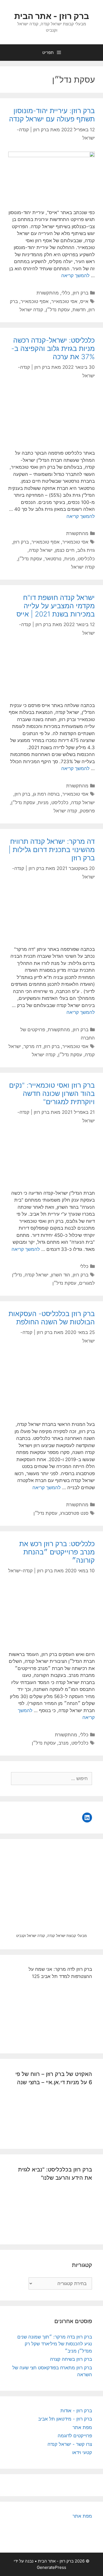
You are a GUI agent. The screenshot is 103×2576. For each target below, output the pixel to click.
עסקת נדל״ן (58, 310)
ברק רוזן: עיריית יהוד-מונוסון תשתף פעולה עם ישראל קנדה (52, 115)
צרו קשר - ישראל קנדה (70, 2444)
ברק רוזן (81, 293)
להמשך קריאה (75, 275)
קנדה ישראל (31, 310)
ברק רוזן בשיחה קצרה (71, 2359)
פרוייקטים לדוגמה (75, 2436)
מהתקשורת (48, 293)
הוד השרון (61, 1275)
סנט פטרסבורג (74, 1513)
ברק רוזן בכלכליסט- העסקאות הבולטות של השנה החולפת (52, 1318)
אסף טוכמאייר (35, 301)
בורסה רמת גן (46, 794)
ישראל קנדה (41, 550)
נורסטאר (53, 559)
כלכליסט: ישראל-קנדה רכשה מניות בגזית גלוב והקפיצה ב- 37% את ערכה (53, 348)
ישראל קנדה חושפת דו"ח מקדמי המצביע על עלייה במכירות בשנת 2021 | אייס (56, 606)
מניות (70, 559)
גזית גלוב (86, 550)
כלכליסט (86, 559)
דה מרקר (32, 1046)
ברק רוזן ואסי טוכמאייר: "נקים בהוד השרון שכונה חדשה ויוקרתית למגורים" (52, 1093)
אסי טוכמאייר (64, 301)
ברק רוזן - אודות (76, 2411)
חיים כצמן (65, 550)
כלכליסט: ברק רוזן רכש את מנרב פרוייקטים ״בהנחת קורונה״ (57, 1552)
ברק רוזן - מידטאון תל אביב (65, 2419)
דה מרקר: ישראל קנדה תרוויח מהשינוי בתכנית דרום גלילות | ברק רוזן (52, 850)
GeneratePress (51, 2567)
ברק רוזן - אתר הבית (52, 16)
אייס (84, 301)
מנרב (64, 1743)
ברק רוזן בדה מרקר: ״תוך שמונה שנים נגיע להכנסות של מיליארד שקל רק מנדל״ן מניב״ (55, 2344)
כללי (66, 293)
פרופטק (87, 811)
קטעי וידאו (82, 2452)
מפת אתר (82, 2427)
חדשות (79, 310)
